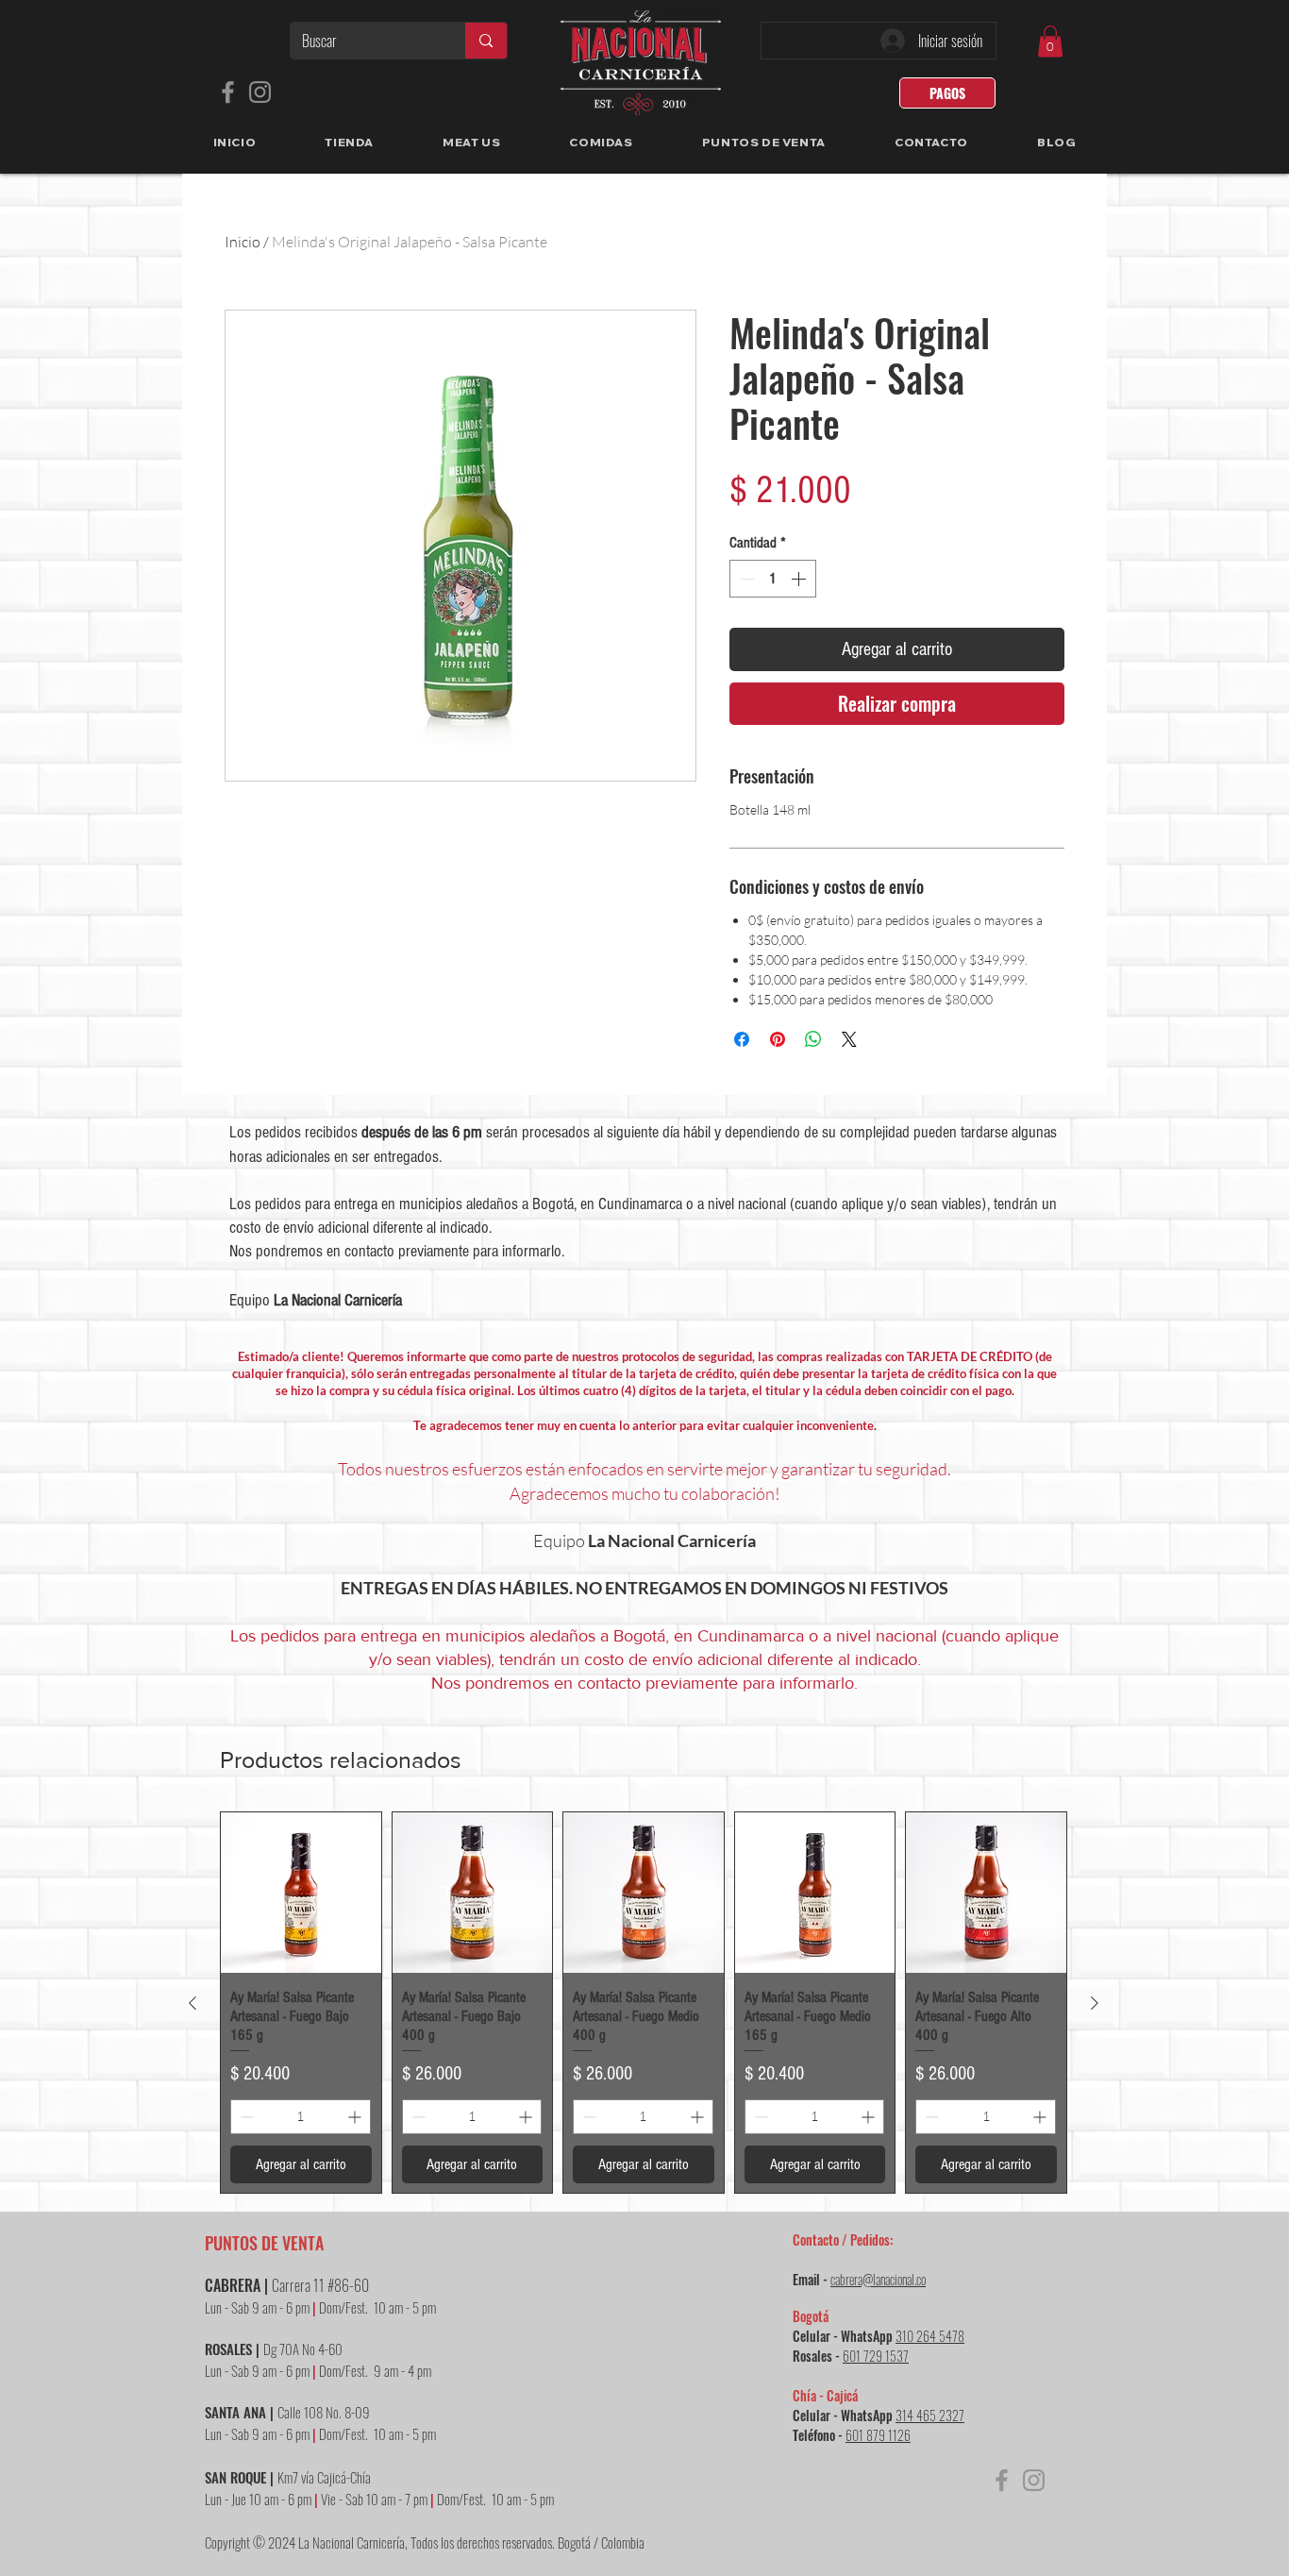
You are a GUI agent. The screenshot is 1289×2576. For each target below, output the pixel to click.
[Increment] (800, 579)
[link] (1050, 41)
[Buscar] (485, 41)
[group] (644, 2002)
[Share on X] (849, 1039)
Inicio (243, 242)
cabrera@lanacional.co (878, 2279)
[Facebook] (228, 92)
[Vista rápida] (301, 1893)
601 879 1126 (878, 2435)
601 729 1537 (876, 2356)
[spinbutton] (773, 579)
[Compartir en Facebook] (742, 1039)
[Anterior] (193, 2003)
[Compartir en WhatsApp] (813, 1039)
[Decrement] (745, 579)
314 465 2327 (930, 2415)
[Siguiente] (1095, 2003)
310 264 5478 (930, 2336)
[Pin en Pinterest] (778, 1039)
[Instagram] (260, 92)
